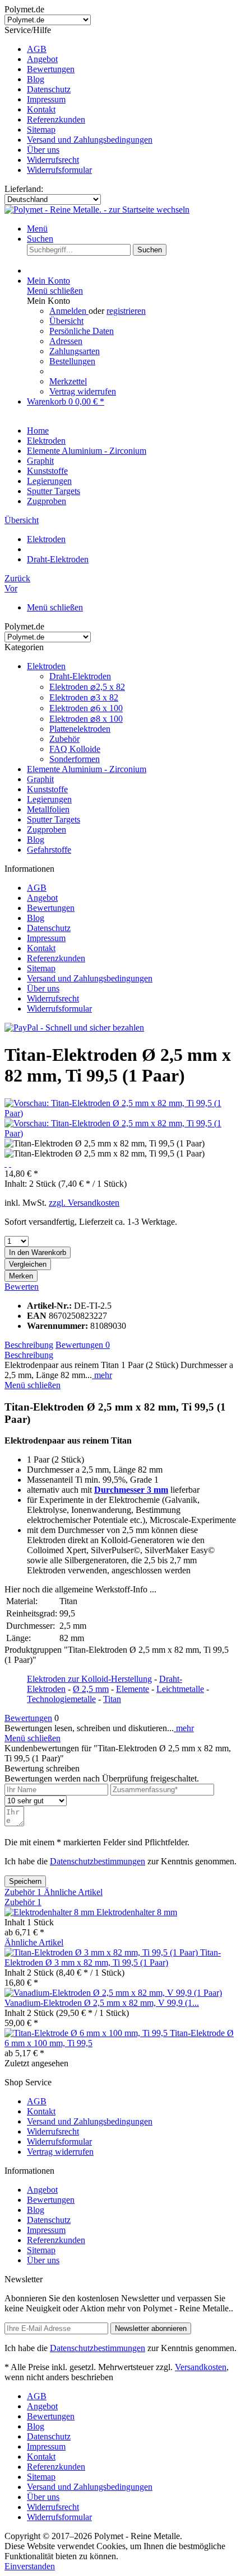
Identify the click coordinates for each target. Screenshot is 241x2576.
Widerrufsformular (59, 170)
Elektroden (46, 666)
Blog (36, 79)
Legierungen (49, 799)
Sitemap (41, 130)
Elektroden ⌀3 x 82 (84, 697)
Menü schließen (55, 291)
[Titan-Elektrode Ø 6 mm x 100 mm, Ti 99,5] (87, 2033)
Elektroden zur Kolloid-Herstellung (89, 1679)
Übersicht (66, 321)
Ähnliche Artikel (73, 1892)
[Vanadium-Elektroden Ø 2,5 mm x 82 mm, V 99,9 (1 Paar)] (113, 1993)
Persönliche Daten (82, 331)
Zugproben (47, 829)
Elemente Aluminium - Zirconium (87, 769)
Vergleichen (28, 1264)
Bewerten (22, 1287)
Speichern (25, 1881)
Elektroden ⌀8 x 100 (86, 719)
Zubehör (64, 739)
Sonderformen (75, 759)
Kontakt (41, 109)
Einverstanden (30, 2566)
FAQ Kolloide (75, 749)
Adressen (66, 341)
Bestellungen (72, 361)
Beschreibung (29, 1345)
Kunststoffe (47, 789)
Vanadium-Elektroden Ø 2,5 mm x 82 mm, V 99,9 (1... (102, 2003)
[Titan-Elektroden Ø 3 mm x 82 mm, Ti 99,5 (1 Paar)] (102, 1952)
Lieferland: (24, 189)
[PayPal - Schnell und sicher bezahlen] (74, 1028)
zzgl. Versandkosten (84, 1203)
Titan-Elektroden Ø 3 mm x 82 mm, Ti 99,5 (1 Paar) (113, 1957)
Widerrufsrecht (53, 160)
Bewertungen (51, 69)
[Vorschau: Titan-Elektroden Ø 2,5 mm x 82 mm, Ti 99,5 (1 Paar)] (121, 1113)
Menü (37, 229)
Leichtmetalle (180, 1689)
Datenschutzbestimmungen (98, 1861)
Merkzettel (68, 381)
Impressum (46, 99)
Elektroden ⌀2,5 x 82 (87, 687)
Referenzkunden (56, 119)
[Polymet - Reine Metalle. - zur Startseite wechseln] (97, 210)
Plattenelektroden (80, 729)
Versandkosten (201, 2367)
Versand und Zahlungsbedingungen (90, 140)
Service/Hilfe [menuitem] (78, 100)
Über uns (43, 150)
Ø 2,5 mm (91, 1689)
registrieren (126, 311)
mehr (102, 1375)
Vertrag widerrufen (83, 391)
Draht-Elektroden (80, 676)
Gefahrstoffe (49, 850)
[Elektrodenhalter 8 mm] (50, 1912)
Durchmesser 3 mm (131, 1490)
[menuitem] (132, 49)
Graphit (40, 779)
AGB (37, 49)
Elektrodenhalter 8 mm (137, 1912)
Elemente (133, 1689)
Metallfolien (48, 809)
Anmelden (69, 311)
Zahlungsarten (75, 351)
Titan (112, 1699)
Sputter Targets (54, 819)
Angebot (42, 59)
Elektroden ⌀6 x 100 (86, 708)
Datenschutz (49, 89)
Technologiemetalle (61, 1699)
